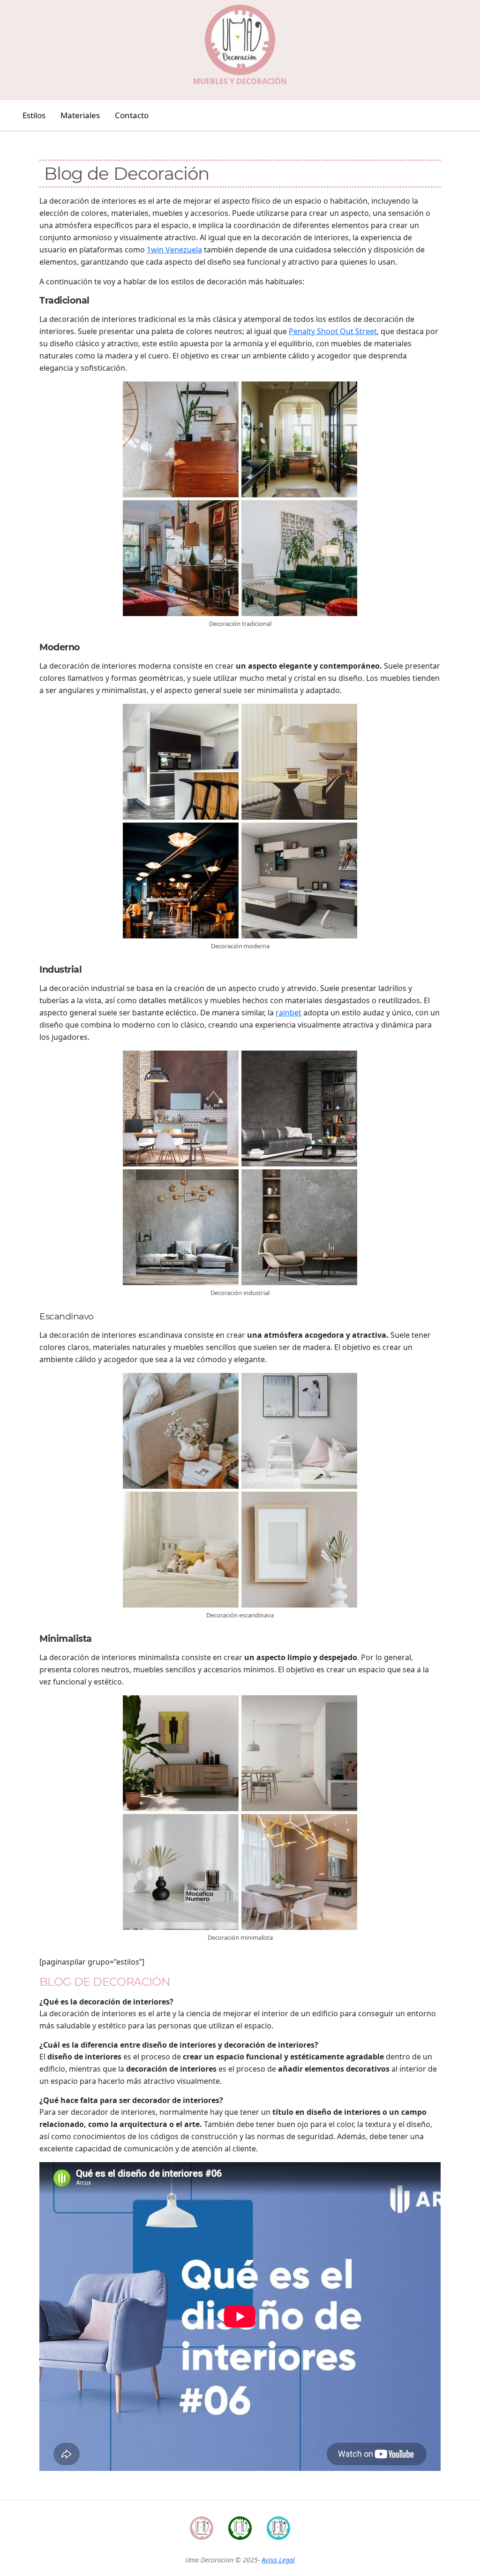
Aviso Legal (278, 2560)
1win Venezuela (174, 250)
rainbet (289, 1013)
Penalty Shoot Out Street (333, 331)
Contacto (132, 115)
